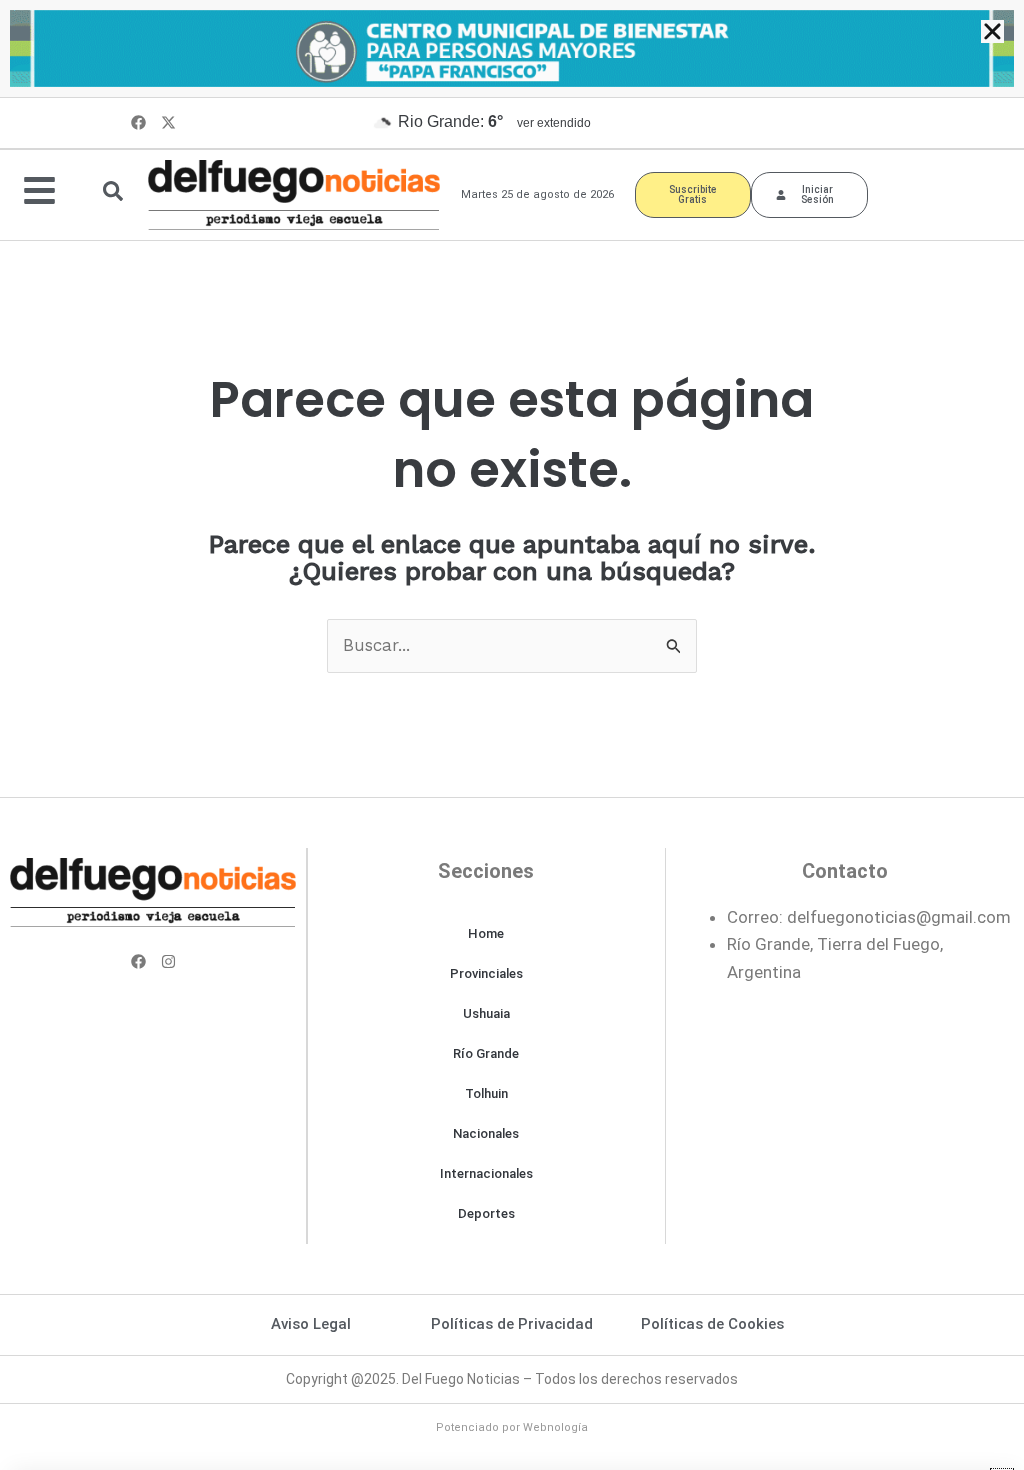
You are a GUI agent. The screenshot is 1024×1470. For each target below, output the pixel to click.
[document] (512, 735)
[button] (992, 31)
